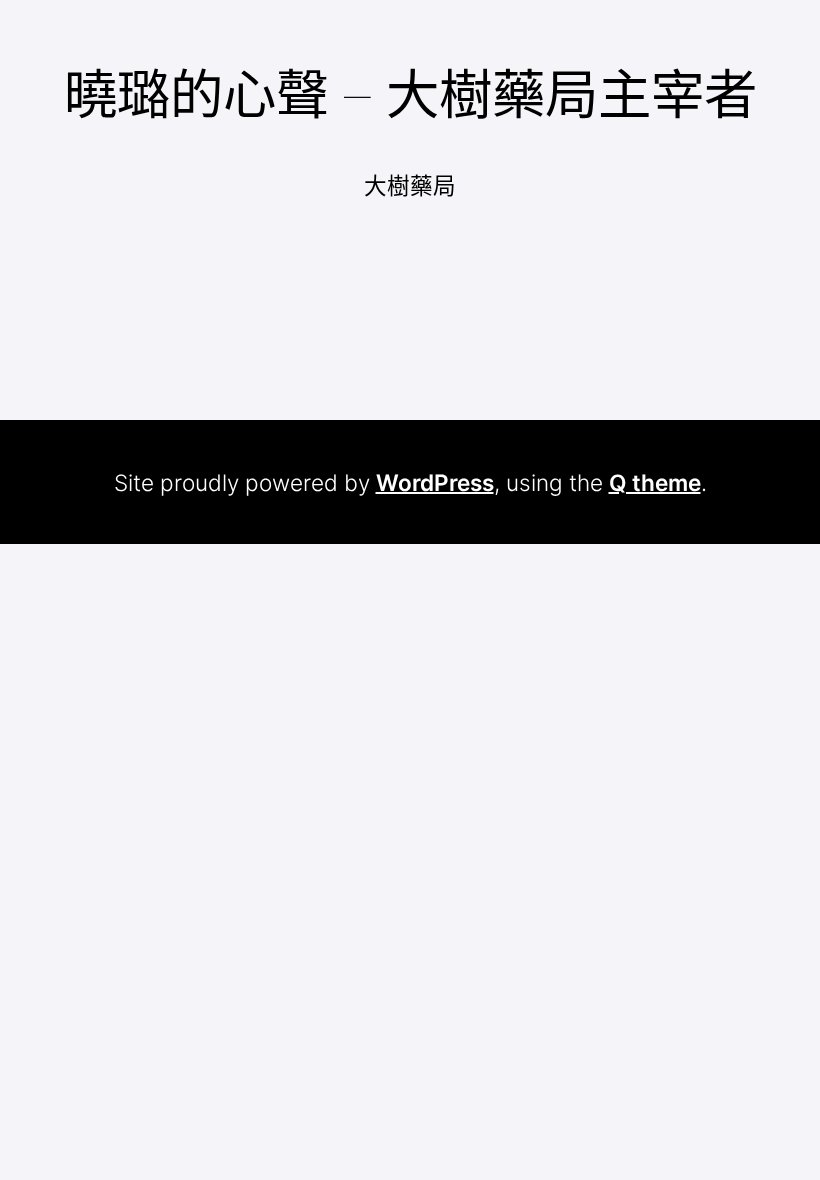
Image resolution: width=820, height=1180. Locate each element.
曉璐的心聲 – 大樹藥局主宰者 (410, 94)
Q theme (655, 482)
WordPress (435, 482)
